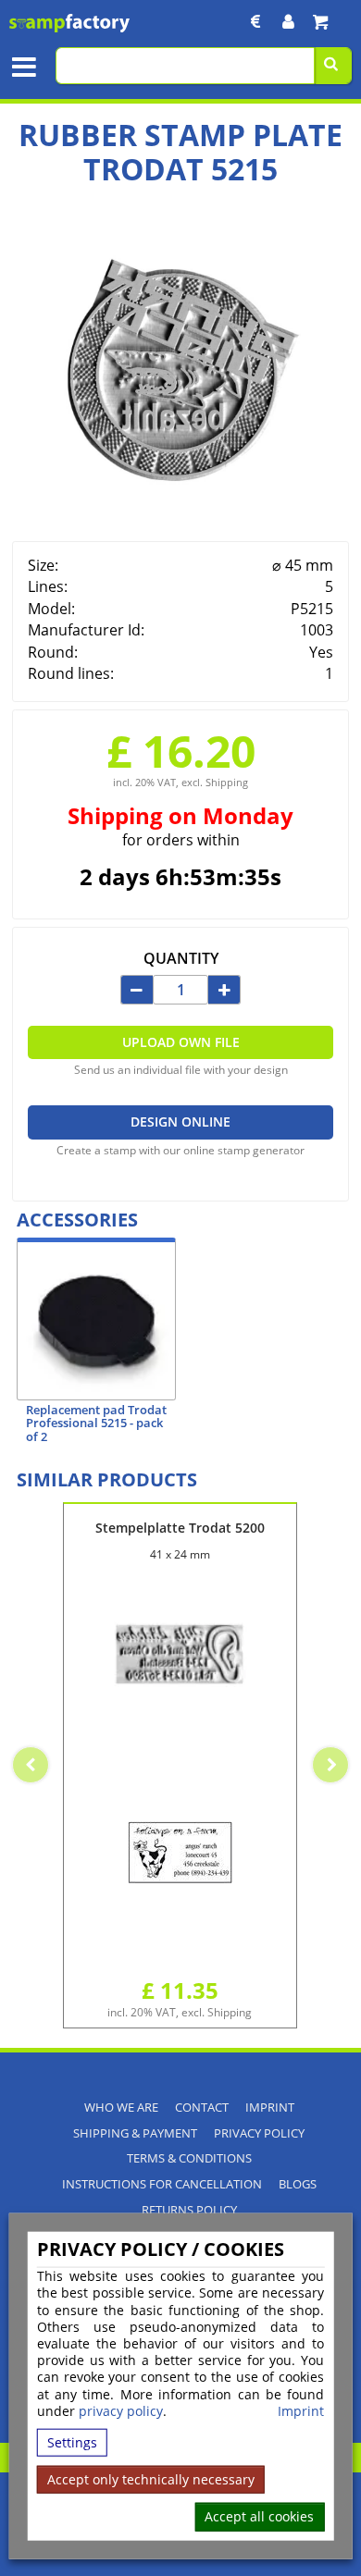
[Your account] (288, 22)
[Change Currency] (256, 22)
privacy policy (121, 2411)
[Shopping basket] (320, 22)
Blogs (298, 2184)
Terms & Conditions (189, 2158)
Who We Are (121, 2108)
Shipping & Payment (135, 2133)
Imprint (301, 2411)
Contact (202, 2108)
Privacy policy (259, 2133)
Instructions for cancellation (162, 2184)
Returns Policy (189, 2210)
